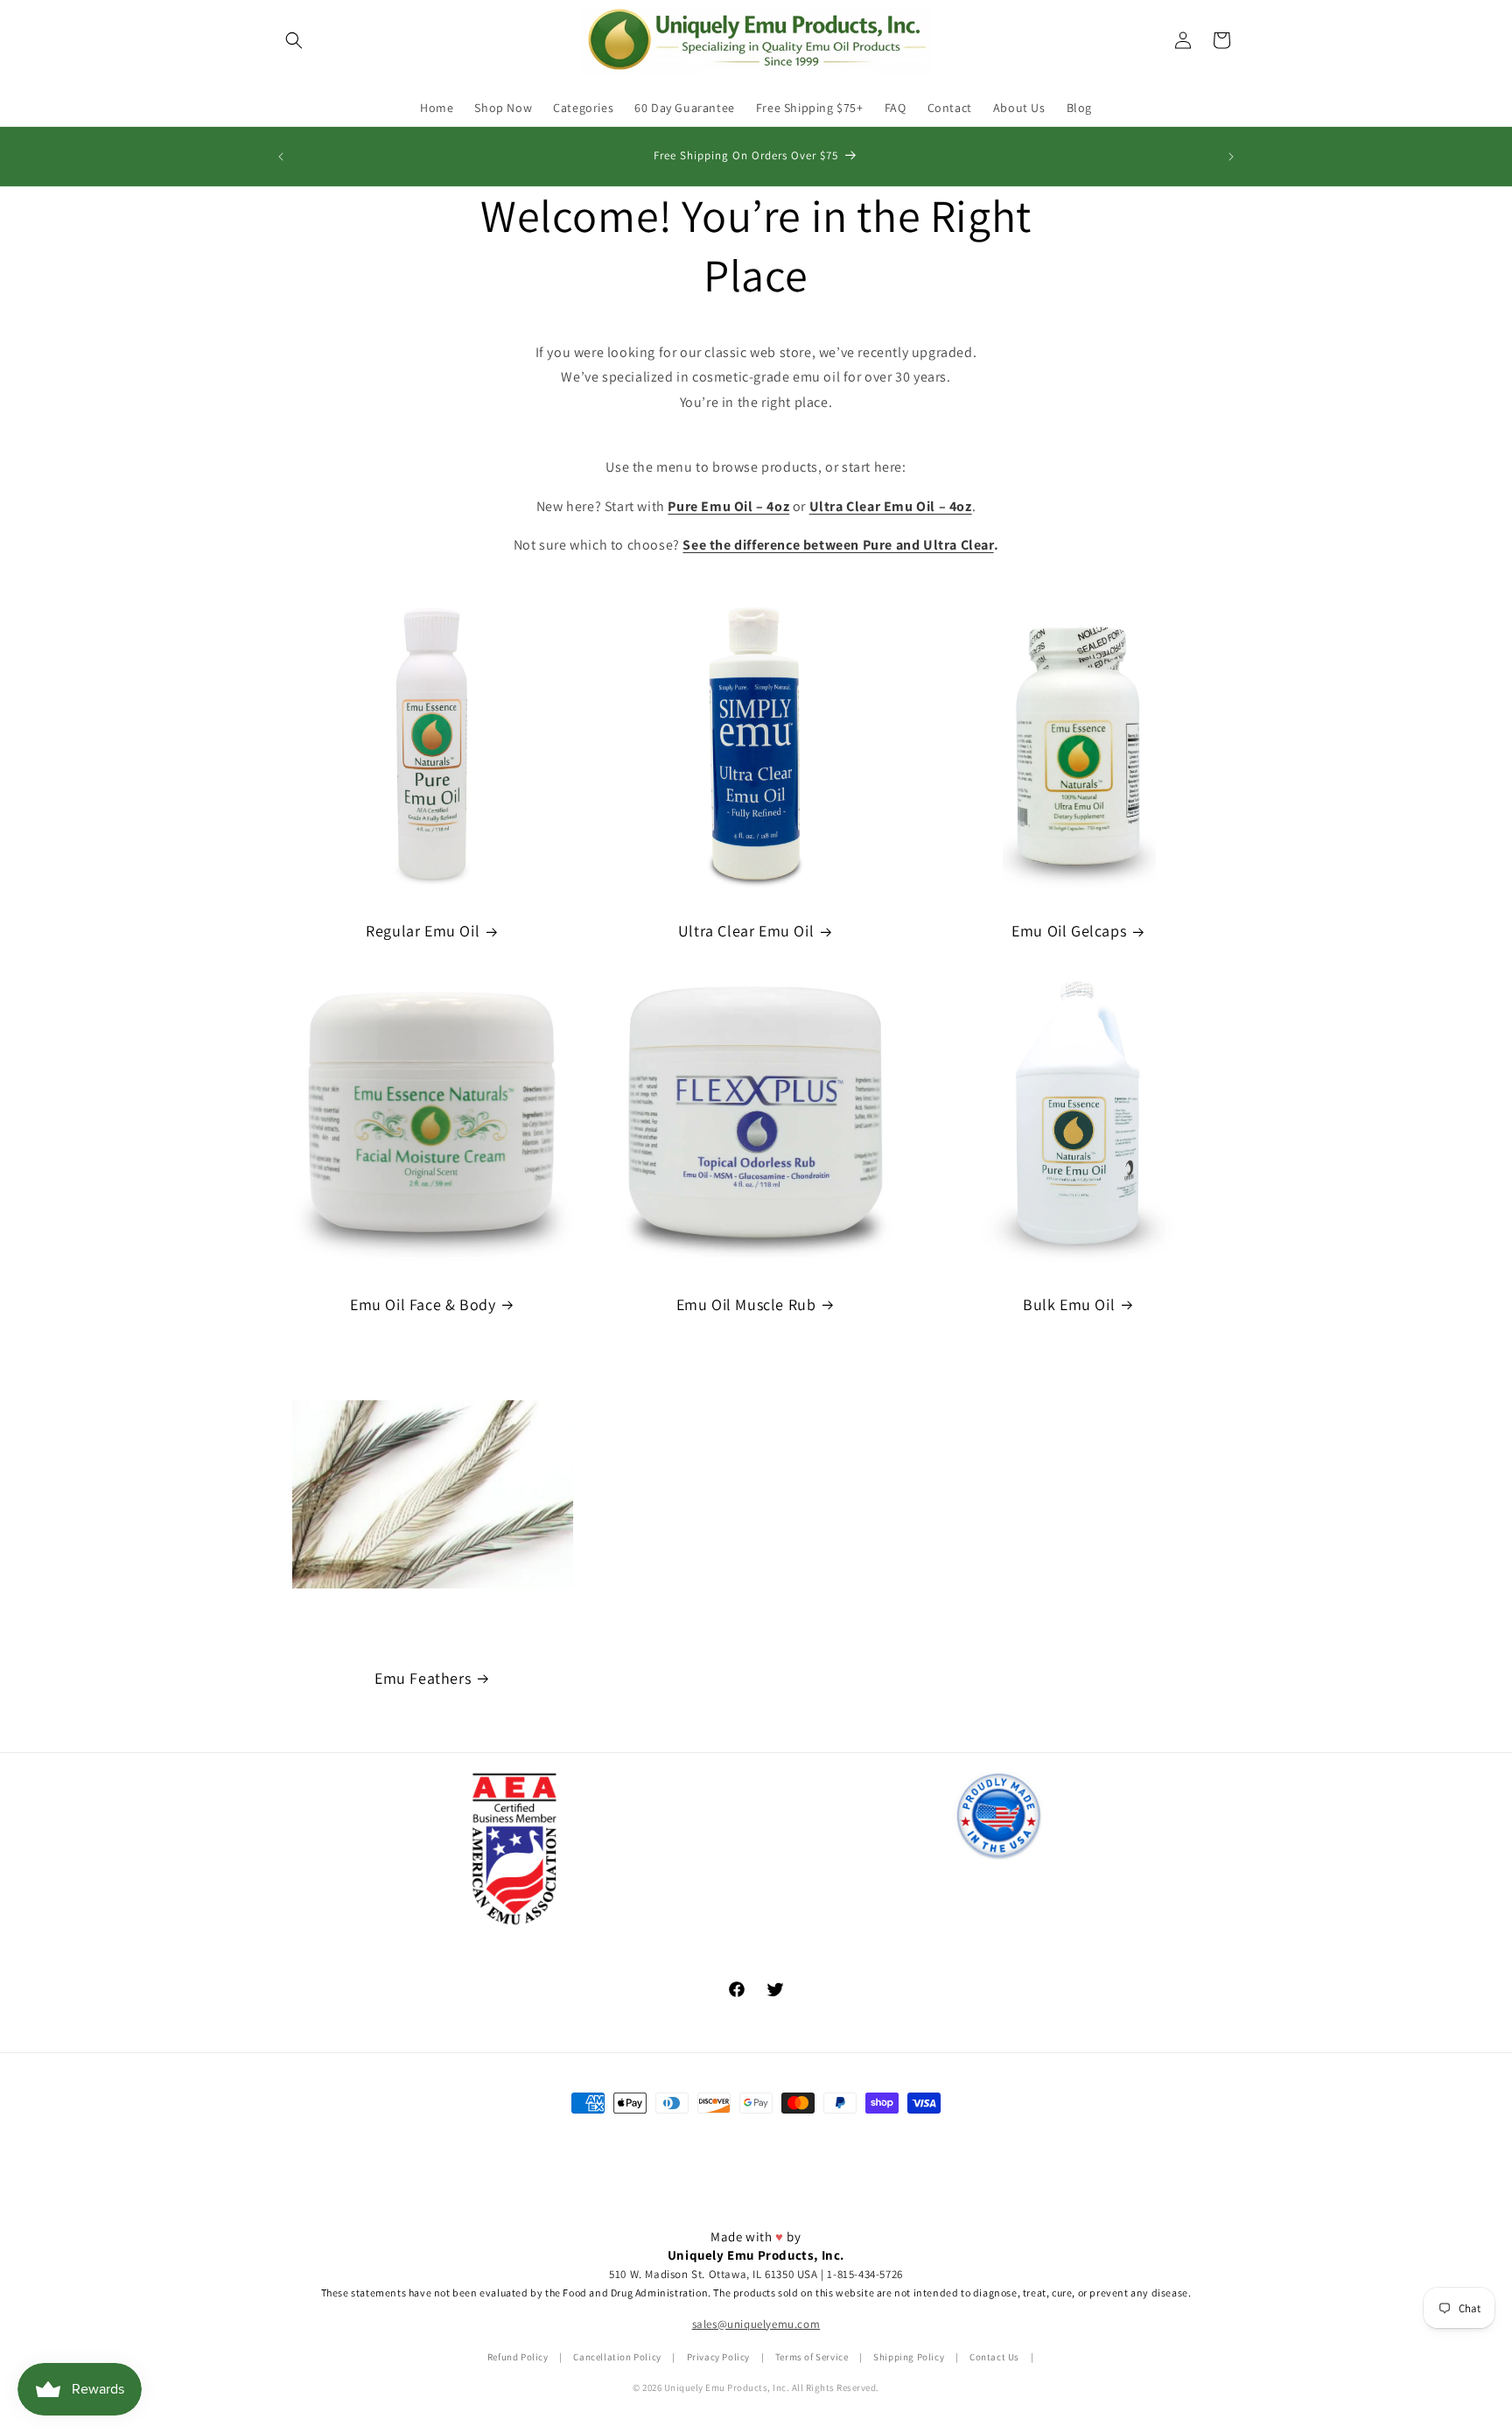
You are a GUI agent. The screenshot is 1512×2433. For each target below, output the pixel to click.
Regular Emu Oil (423, 931)
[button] (294, 40)
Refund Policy (518, 2358)
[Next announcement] (1231, 157)
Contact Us (994, 2358)
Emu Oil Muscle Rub (746, 1304)
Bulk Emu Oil (1069, 1304)
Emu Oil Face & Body (423, 1304)
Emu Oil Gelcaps (1069, 931)
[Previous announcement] (281, 157)
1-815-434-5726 (864, 2274)
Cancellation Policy (617, 2358)
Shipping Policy (909, 2358)
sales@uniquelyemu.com (756, 2325)
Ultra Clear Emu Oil (746, 931)
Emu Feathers (423, 1678)
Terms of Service (812, 2358)
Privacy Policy (718, 2358)
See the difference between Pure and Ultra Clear (838, 545)
